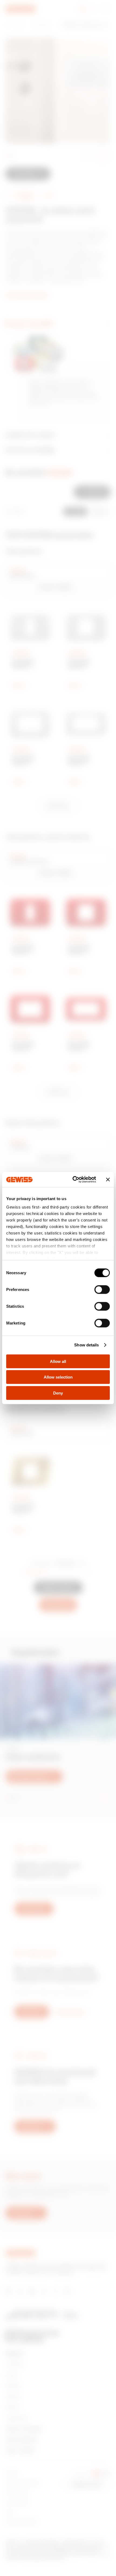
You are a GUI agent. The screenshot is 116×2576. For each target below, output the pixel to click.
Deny (58, 1393)
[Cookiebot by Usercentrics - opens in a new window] (73, 1180)
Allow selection (58, 1377)
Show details (86, 1345)
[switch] (102, 1289)
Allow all (58, 1361)
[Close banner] (108, 1180)
